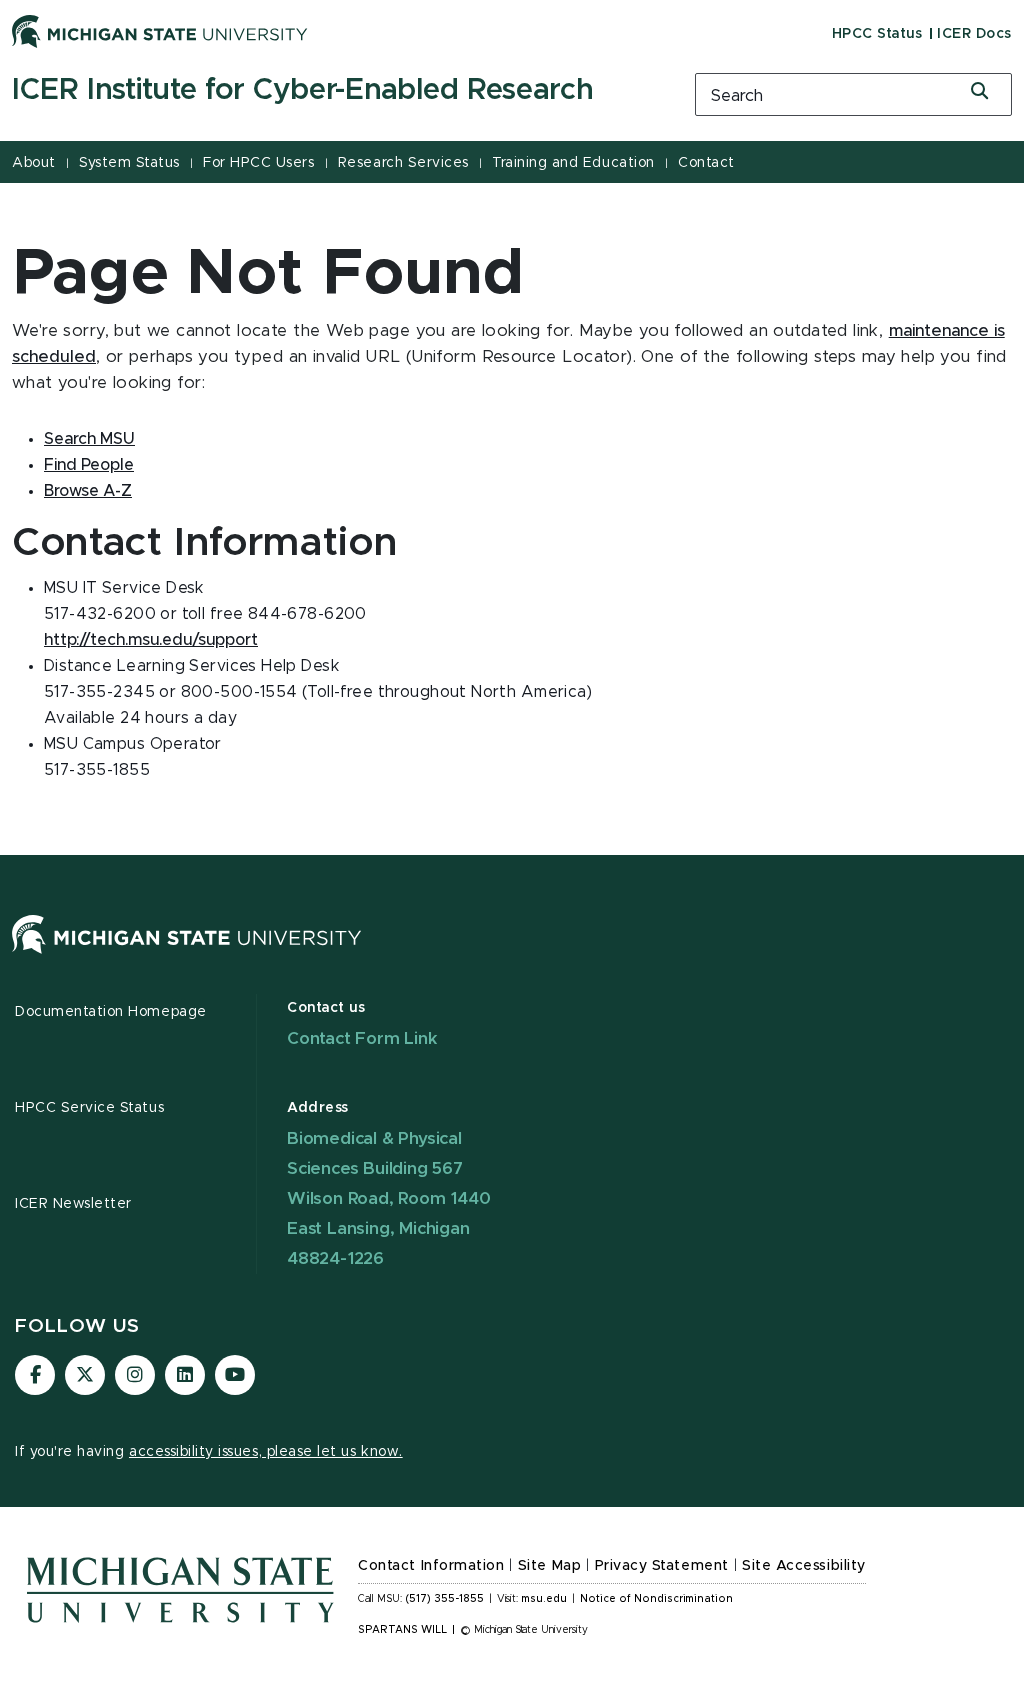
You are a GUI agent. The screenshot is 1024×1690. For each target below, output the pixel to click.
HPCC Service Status (89, 1108)
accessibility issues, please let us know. (266, 1452)
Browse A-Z (88, 491)
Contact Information (431, 1566)
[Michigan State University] (160, 31)
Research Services (403, 163)
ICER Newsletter (73, 1204)
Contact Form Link (362, 1038)
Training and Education (573, 163)
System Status (129, 163)
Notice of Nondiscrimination (656, 1599)
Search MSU (89, 439)
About (34, 163)
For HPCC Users (258, 163)
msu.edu (544, 1599)
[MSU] (187, 954)
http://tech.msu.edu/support (151, 640)
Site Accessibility (804, 1566)
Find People (89, 465)
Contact (706, 163)
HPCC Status (877, 34)
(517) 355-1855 (444, 1599)
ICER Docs (974, 34)
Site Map (549, 1566)
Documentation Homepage (111, 1012)
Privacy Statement (662, 1566)
